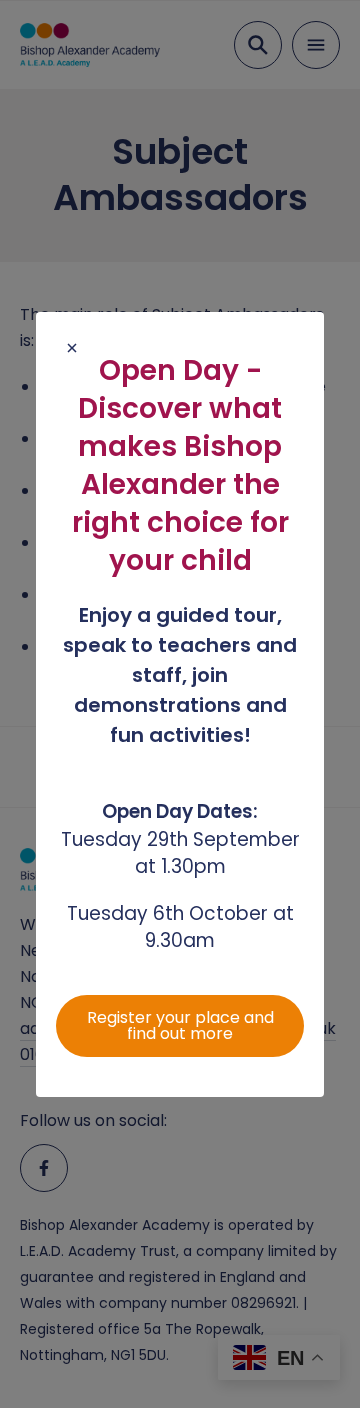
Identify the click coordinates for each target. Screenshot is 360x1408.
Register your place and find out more (180, 1025)
